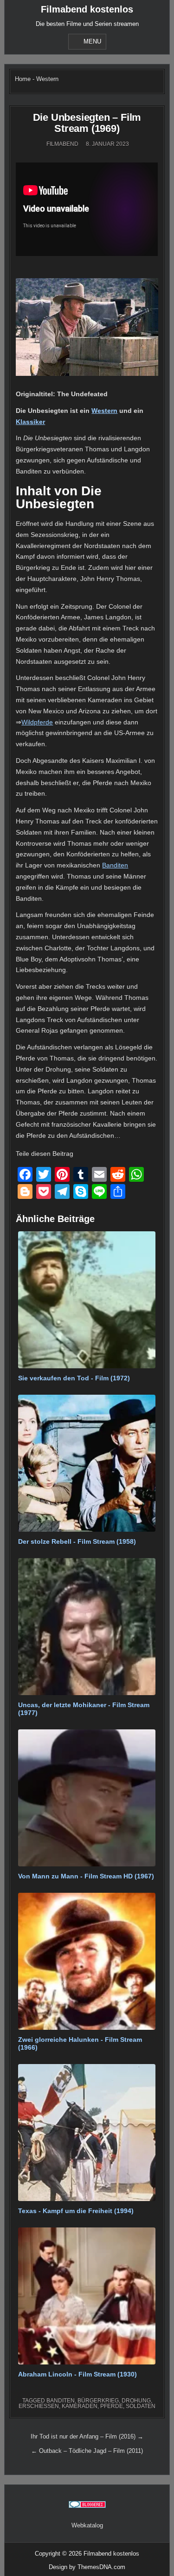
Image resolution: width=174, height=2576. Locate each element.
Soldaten (141, 2406)
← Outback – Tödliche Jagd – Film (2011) (87, 2451)
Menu (92, 41)
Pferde (112, 2406)
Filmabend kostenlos (87, 9)
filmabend (62, 144)
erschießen (39, 2406)
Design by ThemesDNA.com (87, 2567)
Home (23, 79)
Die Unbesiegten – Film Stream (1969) (87, 123)
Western (47, 79)
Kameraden (80, 2406)
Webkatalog (87, 2525)
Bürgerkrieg (98, 2401)
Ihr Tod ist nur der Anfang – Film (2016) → (87, 2436)
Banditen (115, 865)
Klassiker (30, 422)
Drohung (136, 2401)
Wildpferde (37, 722)
